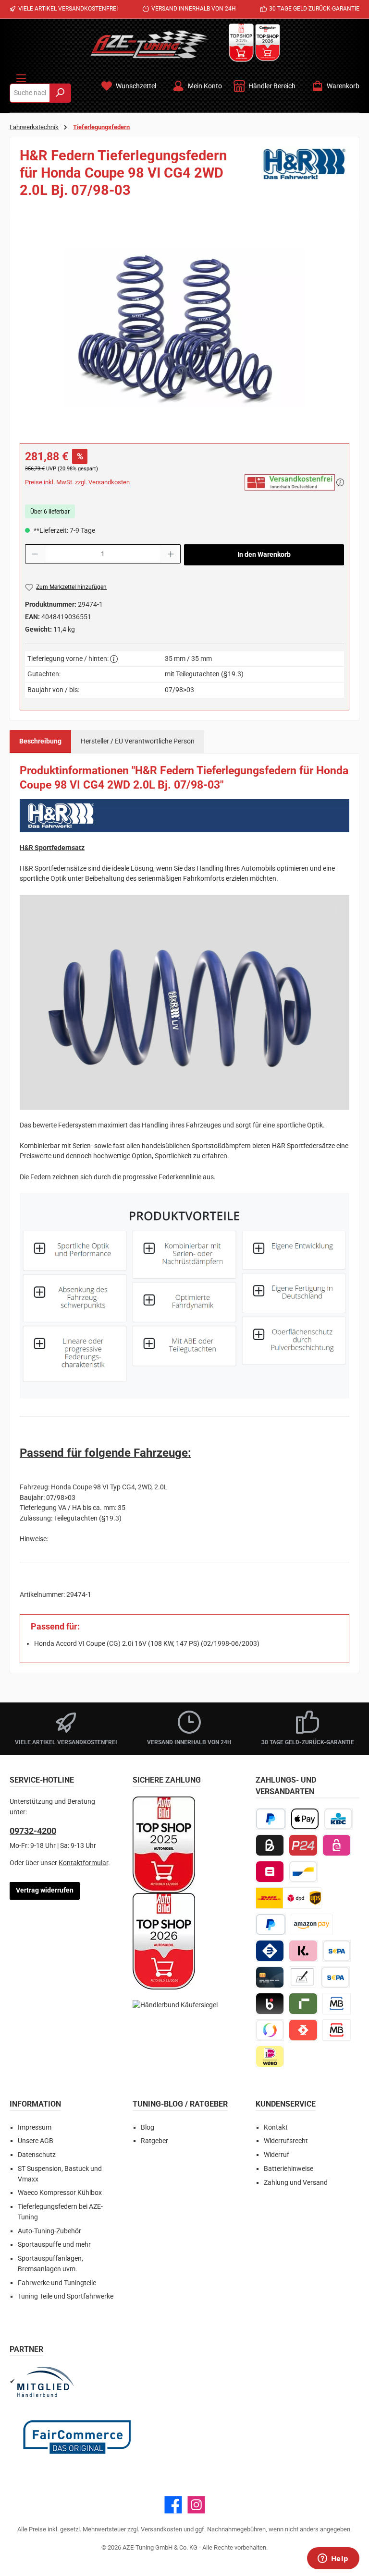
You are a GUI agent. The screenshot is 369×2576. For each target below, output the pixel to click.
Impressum (35, 2127)
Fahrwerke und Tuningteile (57, 2283)
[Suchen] (60, 93)
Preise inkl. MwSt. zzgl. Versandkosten (77, 482)
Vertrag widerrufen (45, 1890)
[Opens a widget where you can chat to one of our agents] (333, 2559)
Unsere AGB (36, 2141)
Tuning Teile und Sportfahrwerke (66, 2296)
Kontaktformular (83, 1863)
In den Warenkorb (264, 555)
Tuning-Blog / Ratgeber (180, 2104)
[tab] (40, 742)
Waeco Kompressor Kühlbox (60, 2193)
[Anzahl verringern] (35, 554)
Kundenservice (286, 2104)
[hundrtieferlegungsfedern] (184, 328)
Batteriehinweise (289, 2169)
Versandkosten (161, 2529)
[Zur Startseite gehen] (149, 44)
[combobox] (30, 93)
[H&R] (305, 176)
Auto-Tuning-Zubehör (49, 2231)
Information (35, 2104)
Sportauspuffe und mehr (54, 2245)
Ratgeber (154, 2141)
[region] (184, 328)
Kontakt (276, 2127)
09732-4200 (33, 1831)
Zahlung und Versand (296, 2183)
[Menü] (21, 76)
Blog (148, 2127)
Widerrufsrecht (286, 2141)
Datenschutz (37, 2155)
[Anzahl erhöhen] (171, 554)
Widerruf (277, 2155)
